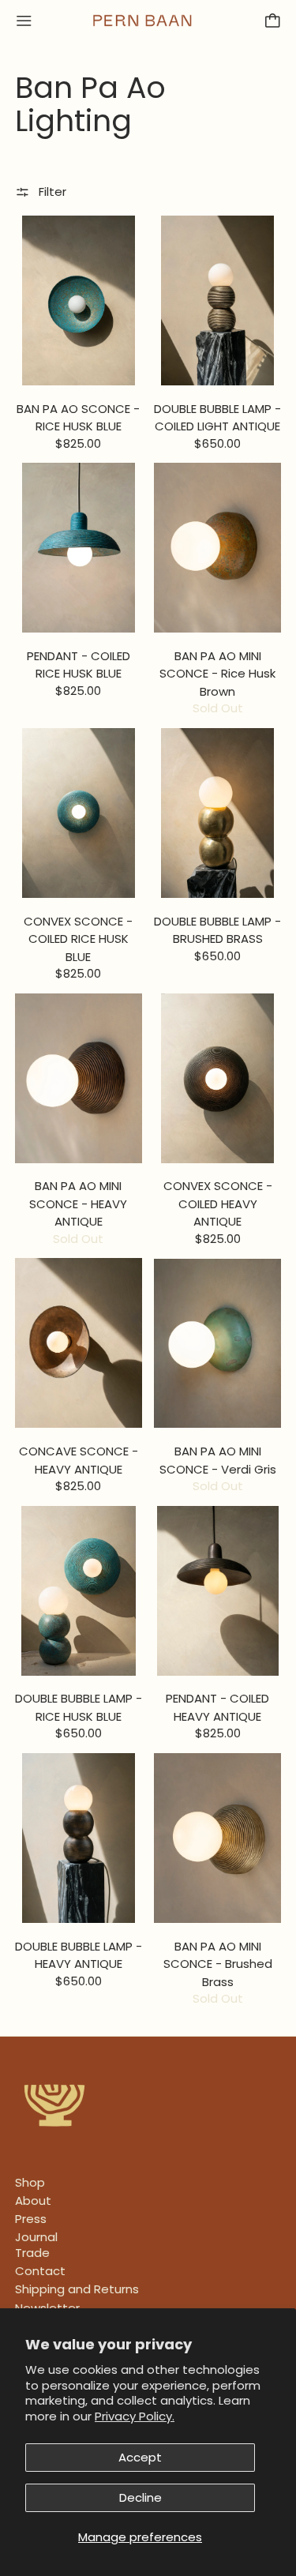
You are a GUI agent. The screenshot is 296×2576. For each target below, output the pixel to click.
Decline (141, 2497)
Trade (32, 2253)
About (33, 2200)
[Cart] (273, 21)
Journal (36, 2237)
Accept (140, 2457)
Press (31, 2219)
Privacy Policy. (135, 2416)
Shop (30, 2182)
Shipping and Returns (77, 2289)
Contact (40, 2271)
